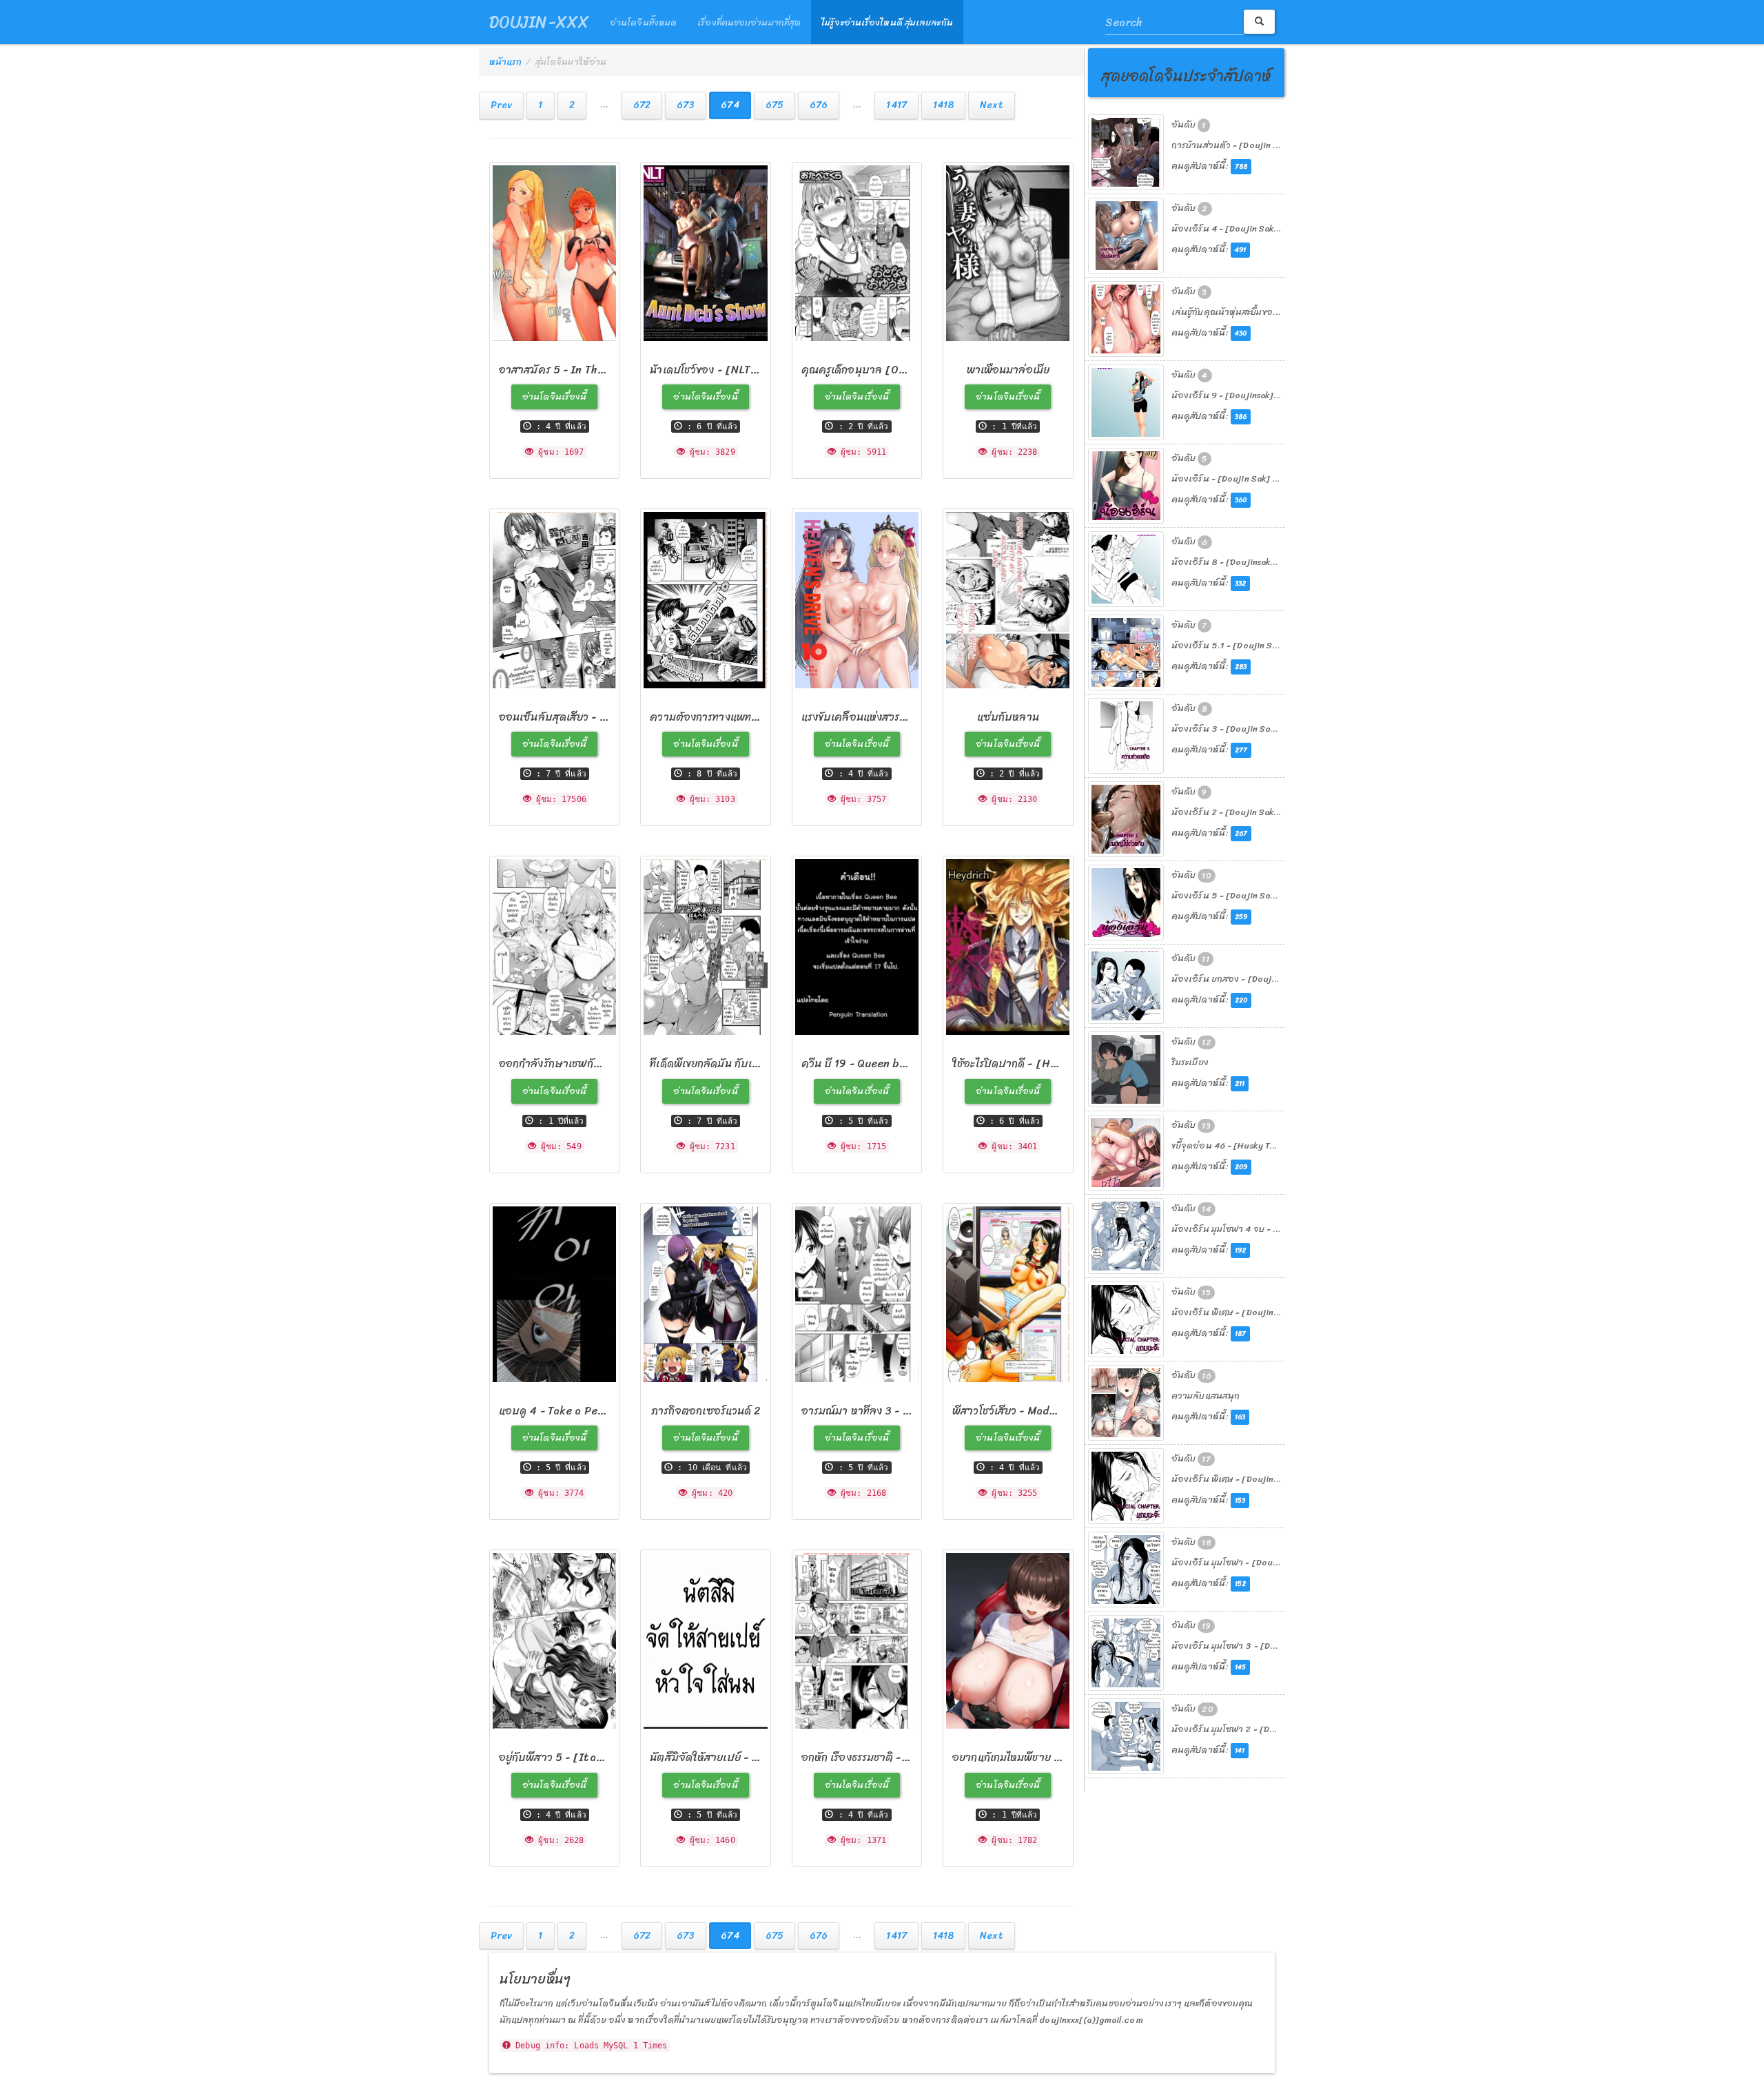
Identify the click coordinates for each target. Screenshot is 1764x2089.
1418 (943, 105)
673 (686, 105)
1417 (896, 105)
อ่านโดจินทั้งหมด (643, 22)
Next (991, 105)
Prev (501, 105)
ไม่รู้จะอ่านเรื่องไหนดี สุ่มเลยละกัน (887, 22)
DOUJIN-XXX (539, 22)
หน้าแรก (506, 62)
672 (642, 105)
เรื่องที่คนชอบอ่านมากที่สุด (749, 22)
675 (775, 105)
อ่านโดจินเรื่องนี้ (554, 397)
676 (819, 105)
